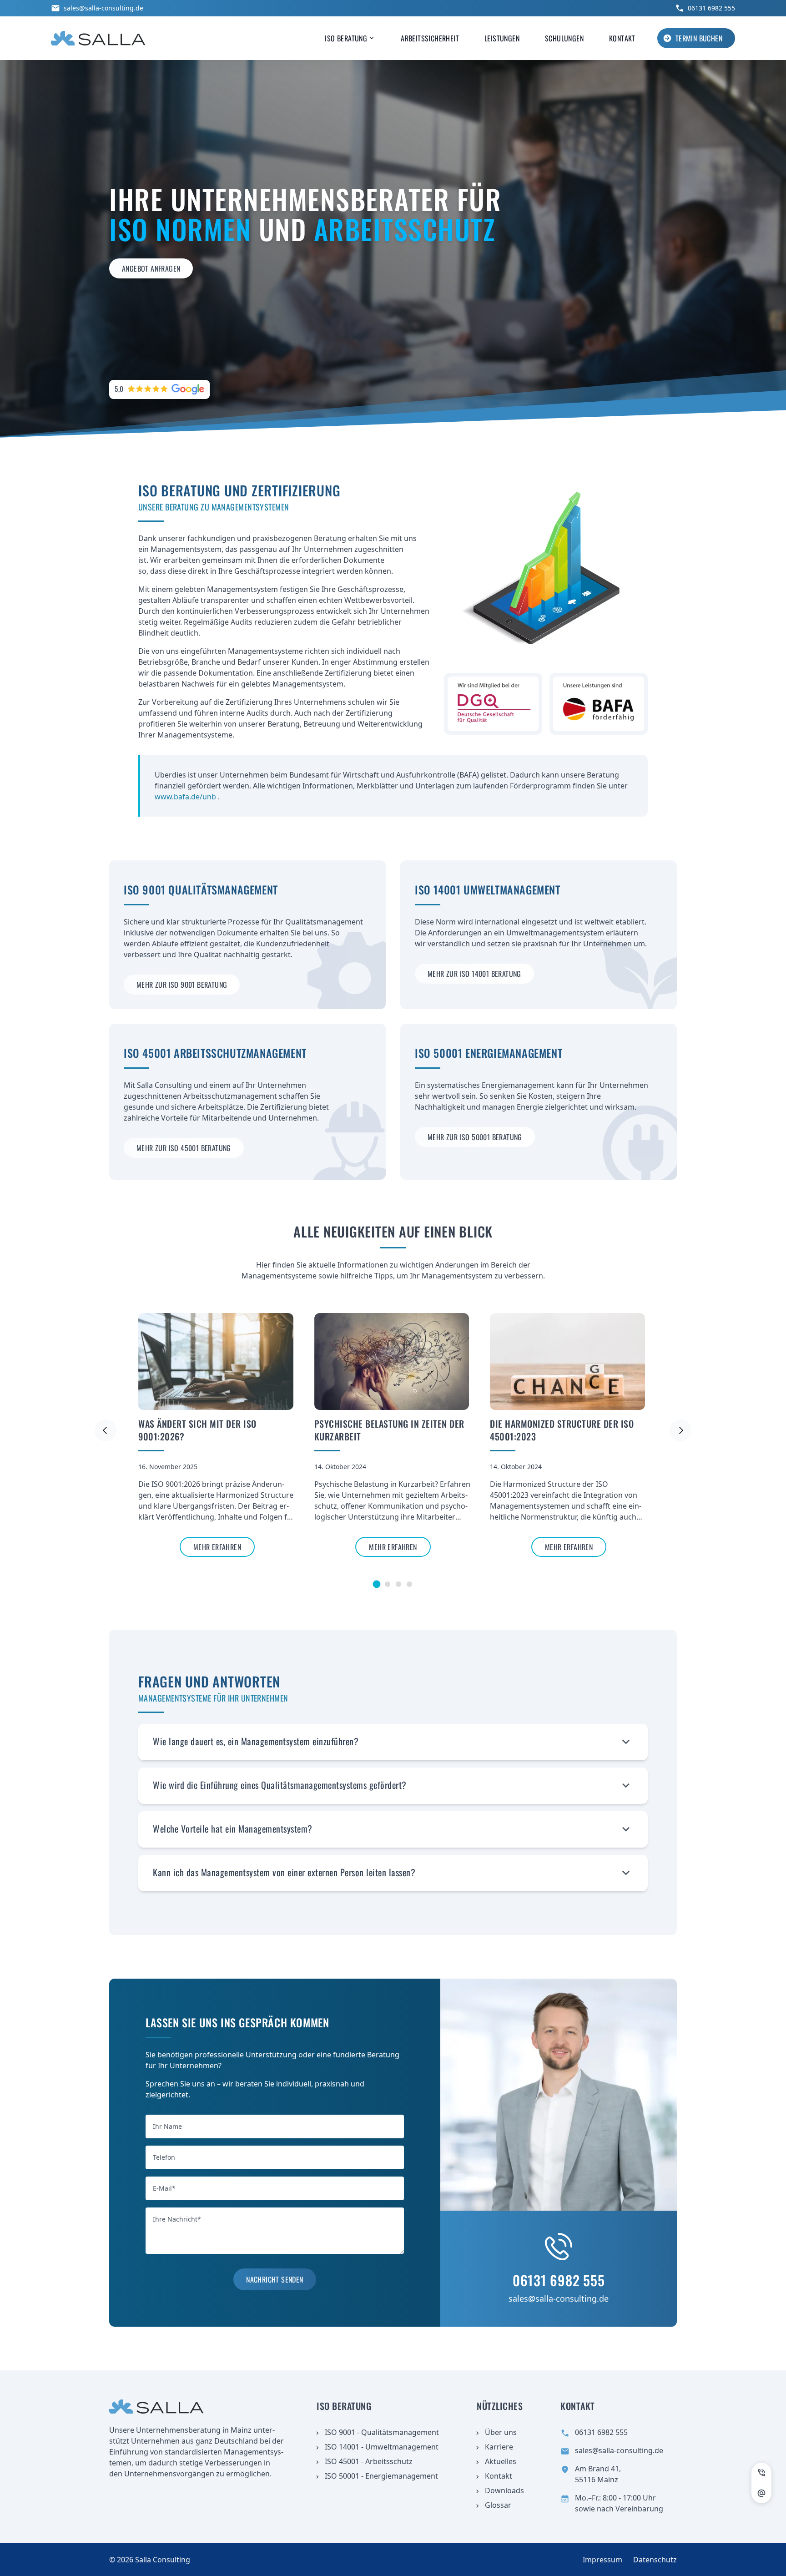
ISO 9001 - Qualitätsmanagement (382, 2432)
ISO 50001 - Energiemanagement (381, 2476)
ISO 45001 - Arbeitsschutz (369, 2461)
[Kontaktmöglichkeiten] (761, 2493)
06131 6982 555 (711, 8)
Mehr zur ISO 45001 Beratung (184, 1148)
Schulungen (564, 38)
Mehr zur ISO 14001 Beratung (474, 974)
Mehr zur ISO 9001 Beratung (182, 985)
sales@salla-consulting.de (103, 8)
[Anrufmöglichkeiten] (761, 2473)
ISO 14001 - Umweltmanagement (382, 2447)
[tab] (377, 1584)
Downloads (504, 2490)
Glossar (498, 2505)
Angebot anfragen (151, 268)
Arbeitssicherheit (430, 38)
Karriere (499, 2447)
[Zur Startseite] (98, 38)
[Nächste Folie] (680, 1430)
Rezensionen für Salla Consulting (152, 384)
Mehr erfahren (217, 1547)
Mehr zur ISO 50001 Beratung (475, 1137)
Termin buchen (699, 38)
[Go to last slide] (106, 1430)
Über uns (501, 2432)
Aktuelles (501, 2461)
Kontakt (622, 38)
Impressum (602, 2560)
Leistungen (502, 38)
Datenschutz (655, 2560)
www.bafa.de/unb (186, 797)
